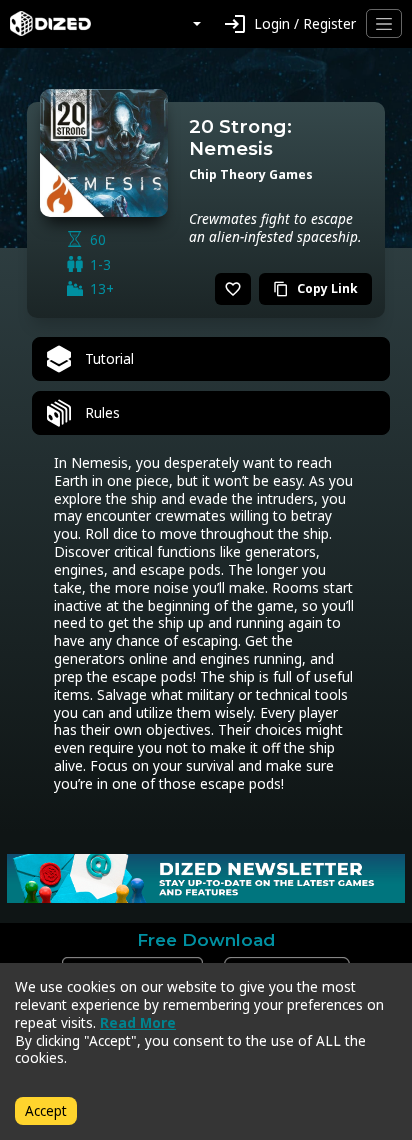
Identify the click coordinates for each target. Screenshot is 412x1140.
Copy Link (315, 288)
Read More (138, 1022)
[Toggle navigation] (384, 23)
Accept (46, 1110)
